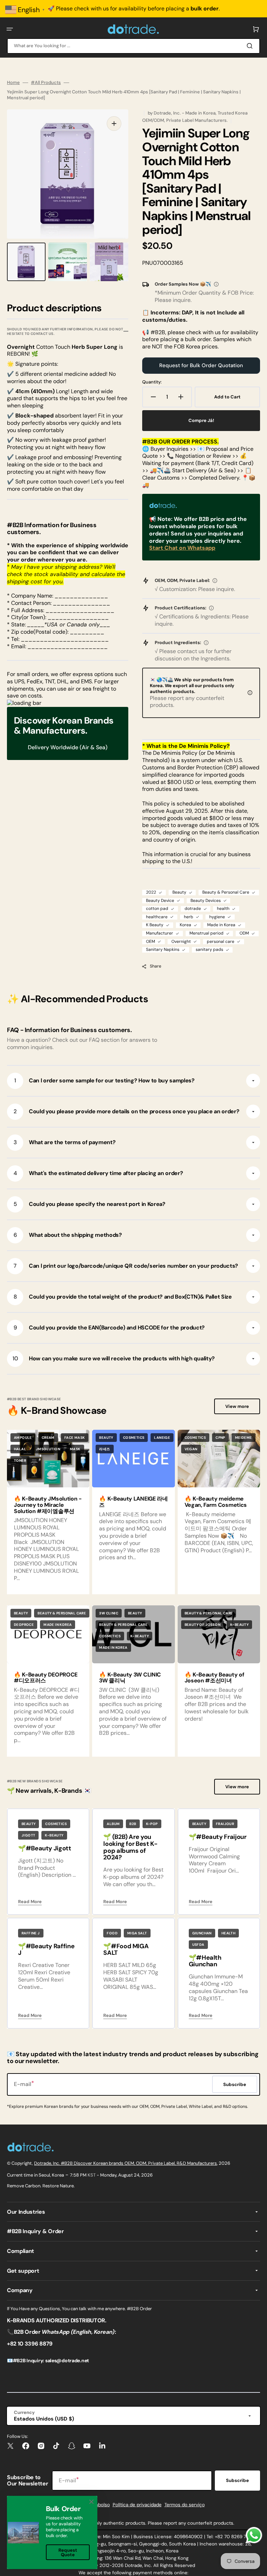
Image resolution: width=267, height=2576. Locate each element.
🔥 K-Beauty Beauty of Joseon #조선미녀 (215, 1678)
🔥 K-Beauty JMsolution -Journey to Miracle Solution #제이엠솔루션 (48, 1505)
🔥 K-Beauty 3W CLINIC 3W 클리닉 (130, 1678)
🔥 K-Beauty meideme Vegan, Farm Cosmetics (216, 1502)
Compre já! (201, 420)
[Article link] (133, 1512)
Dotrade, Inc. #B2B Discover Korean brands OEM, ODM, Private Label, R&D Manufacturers (126, 2163)
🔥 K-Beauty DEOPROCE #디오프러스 (46, 1678)
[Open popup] (216, 284)
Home (13, 83)
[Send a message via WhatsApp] (254, 2535)
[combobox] (133, 46)
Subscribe (237, 2480)
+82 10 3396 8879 (30, 2344)
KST (92, 2175)
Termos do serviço (185, 2505)
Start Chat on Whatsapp (182, 548)
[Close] (91, 2502)
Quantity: (152, 382)
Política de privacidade (137, 2505)
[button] (10, 29)
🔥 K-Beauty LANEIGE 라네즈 (133, 1502)
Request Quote (68, 2552)
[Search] (251, 46)
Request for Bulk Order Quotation (201, 365)
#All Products (46, 83)
